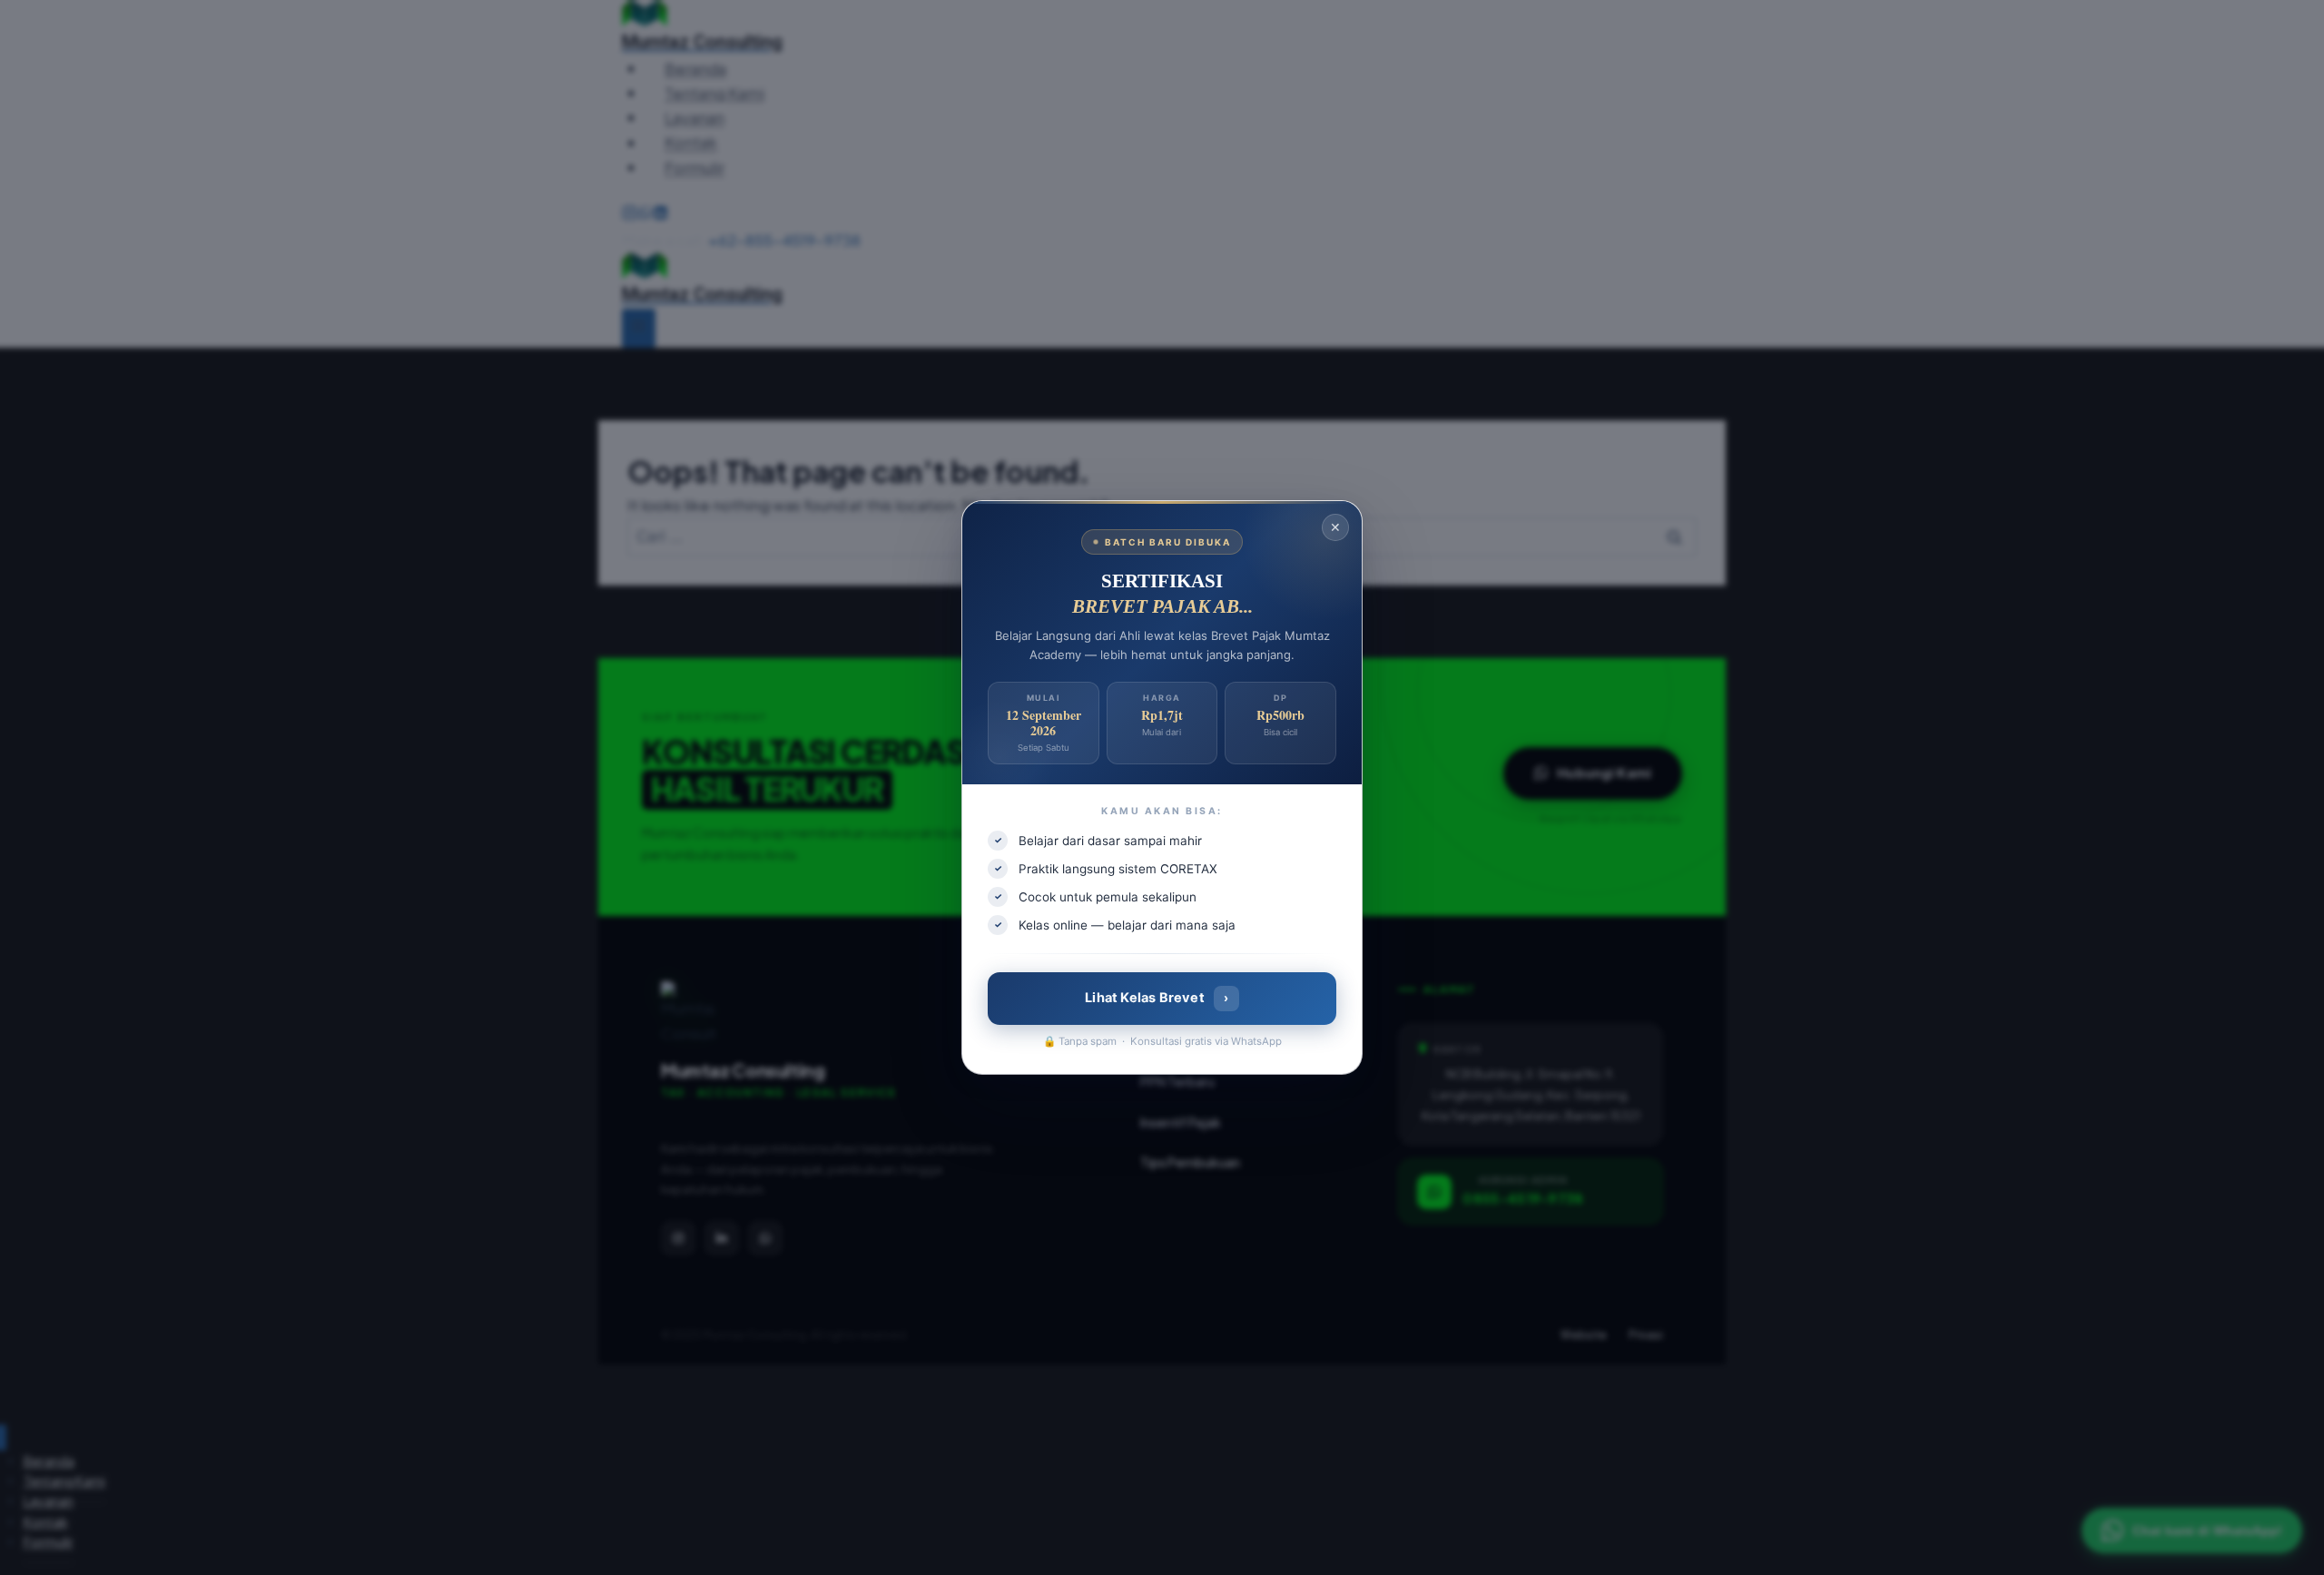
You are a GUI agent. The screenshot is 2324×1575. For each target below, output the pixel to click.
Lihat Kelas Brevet (1157, 998)
